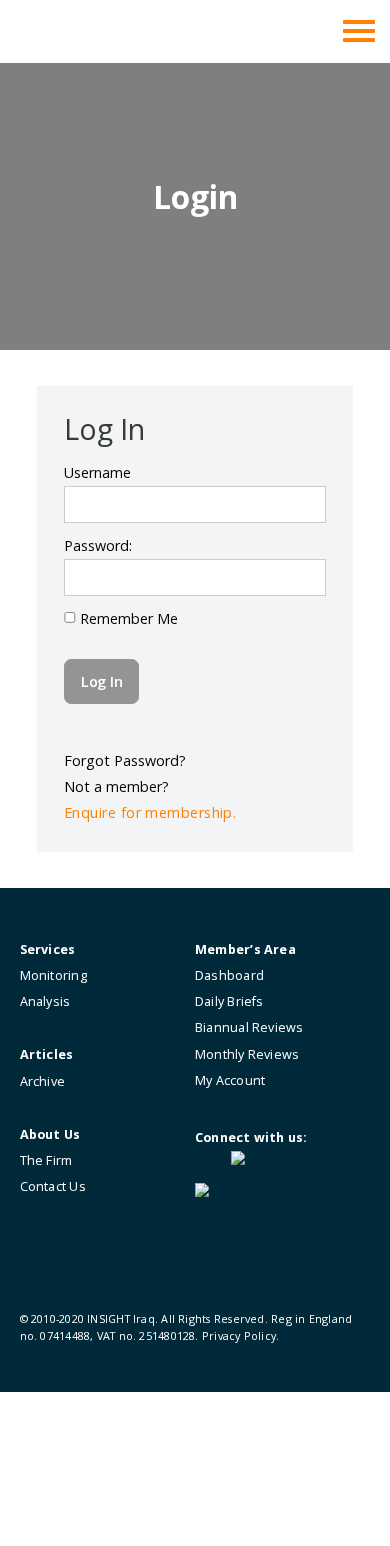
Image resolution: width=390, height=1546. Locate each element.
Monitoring (53, 975)
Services (48, 949)
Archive (43, 1081)
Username (97, 472)
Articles (47, 1054)
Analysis (45, 1001)
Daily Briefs (229, 1001)
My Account (230, 1080)
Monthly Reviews (247, 1054)
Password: (98, 545)
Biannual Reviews (249, 1027)
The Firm (46, 1160)
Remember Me (127, 618)
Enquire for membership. (150, 812)
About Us (50, 1134)
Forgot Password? (125, 760)
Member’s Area (245, 949)
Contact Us (53, 1186)
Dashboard (229, 975)
